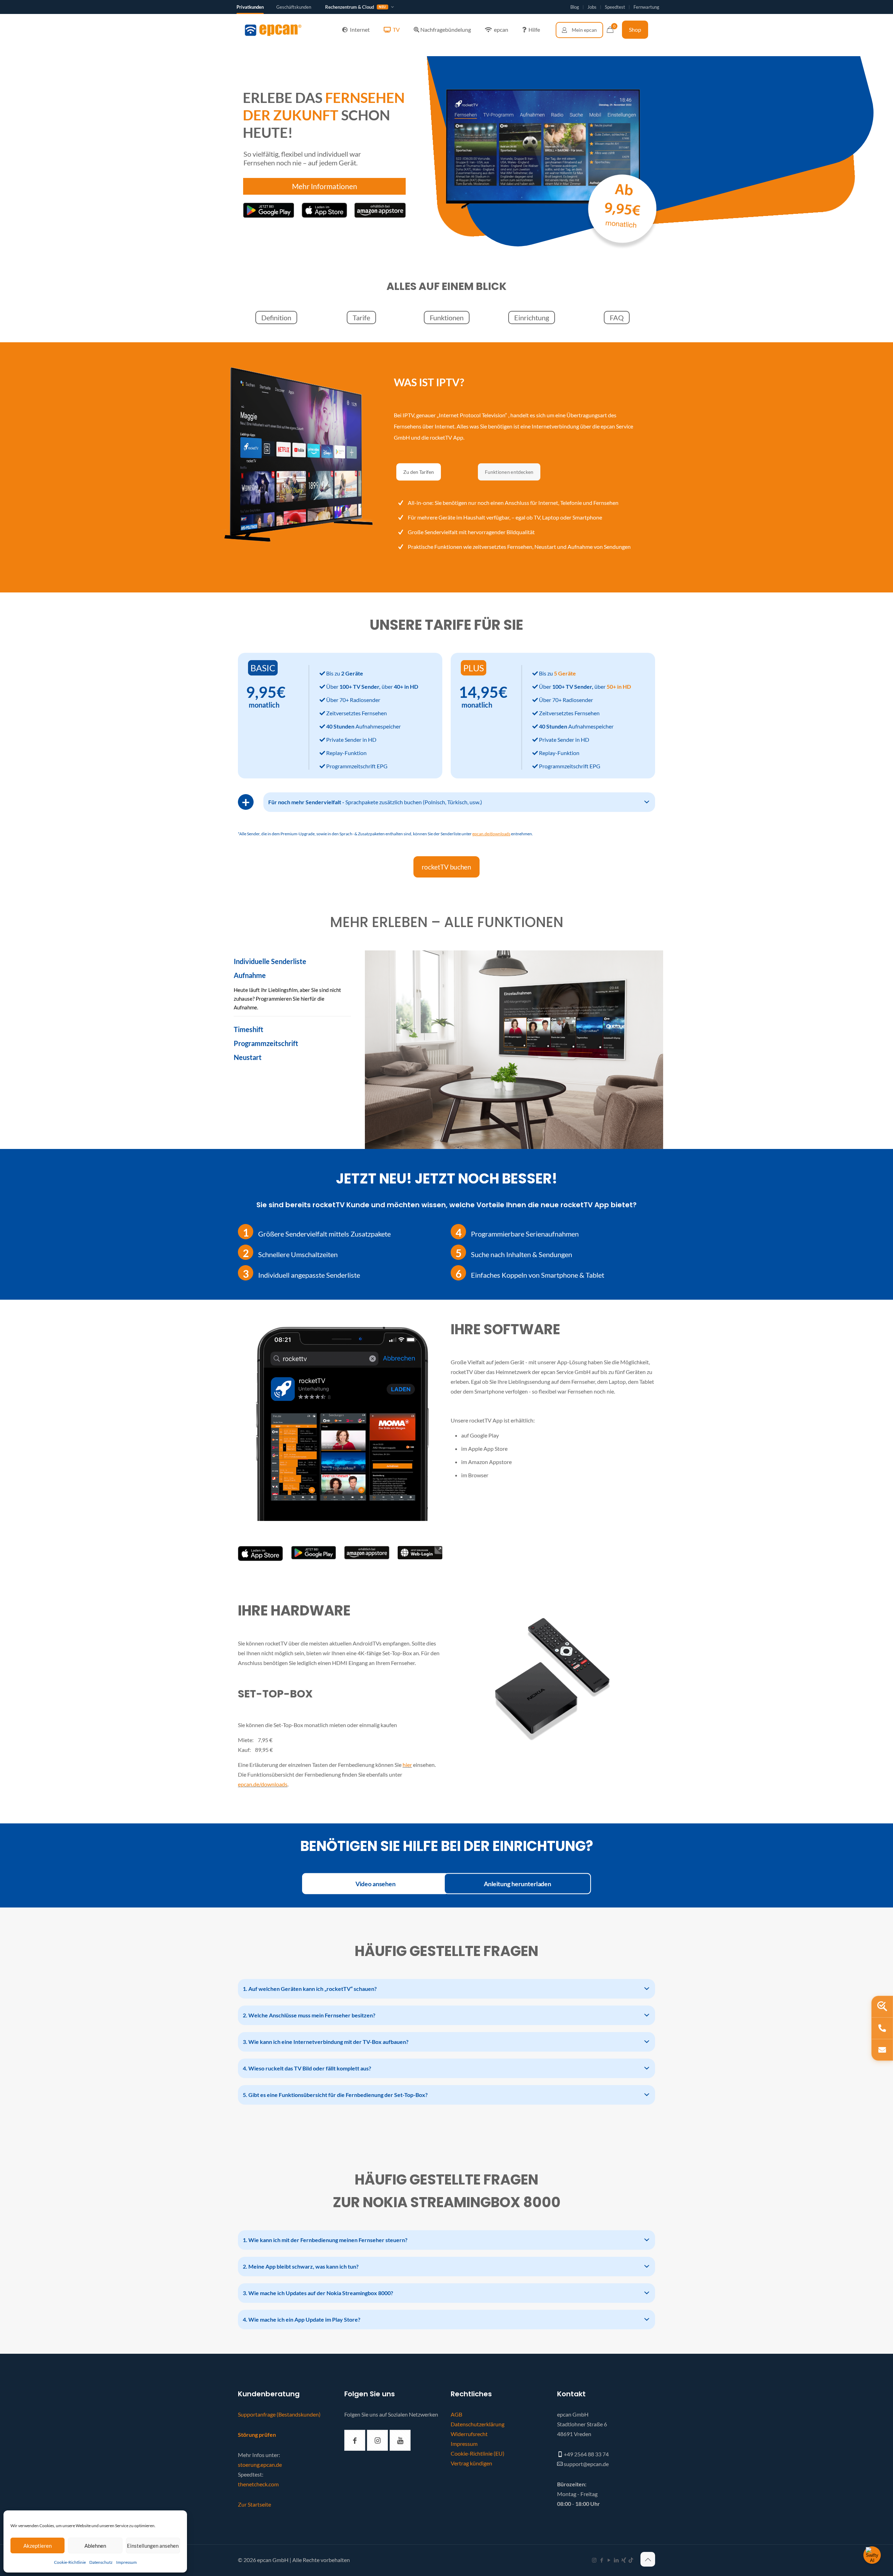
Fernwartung (646, 7)
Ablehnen (95, 2546)
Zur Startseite (254, 2504)
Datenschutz (101, 2562)
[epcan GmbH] (273, 30)
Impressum (126, 2562)
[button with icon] (355, 2440)
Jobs (592, 7)
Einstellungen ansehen (153, 2546)
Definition (276, 318)
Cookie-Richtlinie (70, 2562)
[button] (459, 802)
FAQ (617, 318)
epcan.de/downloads (263, 1784)
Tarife (361, 318)
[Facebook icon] (602, 2560)
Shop (635, 29)
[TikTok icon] (631, 2560)
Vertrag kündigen (471, 2463)
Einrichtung (532, 318)
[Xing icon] (624, 2560)
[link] (260, 1554)
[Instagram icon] (594, 2560)
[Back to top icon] (648, 2559)
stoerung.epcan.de (260, 2465)
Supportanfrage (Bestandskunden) (279, 2414)
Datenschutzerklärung (478, 2424)
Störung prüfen (257, 2435)
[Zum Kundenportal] (579, 30)
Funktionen (447, 318)
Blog (575, 7)
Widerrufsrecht (469, 2434)
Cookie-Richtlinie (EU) (478, 2453)
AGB (456, 2414)
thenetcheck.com (258, 2484)
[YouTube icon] (609, 2560)
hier (407, 1765)
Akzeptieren (37, 2546)
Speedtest (615, 7)
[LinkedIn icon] (616, 2560)
